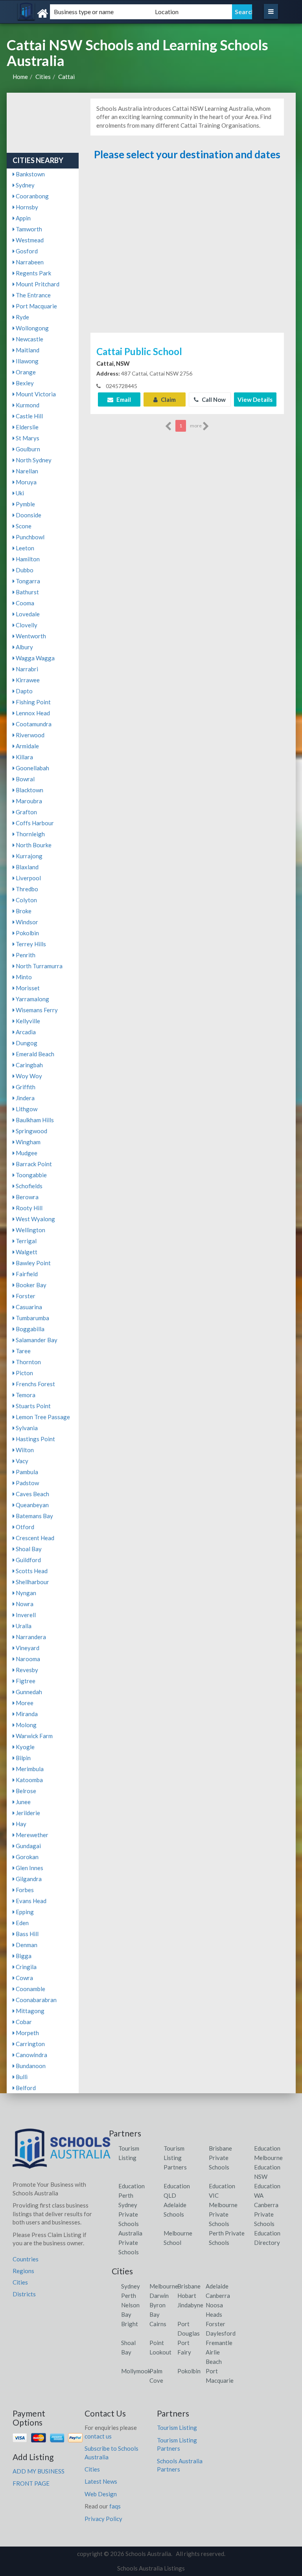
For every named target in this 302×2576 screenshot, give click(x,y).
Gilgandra (28, 1879)
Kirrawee (27, 680)
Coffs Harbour (34, 823)
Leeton (24, 548)
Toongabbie (31, 1175)
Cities (43, 77)
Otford (24, 1527)
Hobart (187, 2296)
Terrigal (26, 1241)
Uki (19, 493)
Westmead (29, 240)
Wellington (30, 1230)
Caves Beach (32, 1494)
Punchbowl (29, 537)
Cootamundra (33, 724)
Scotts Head (31, 1571)
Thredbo (26, 889)
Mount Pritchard (37, 284)
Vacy (21, 1461)
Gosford (26, 251)
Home (20, 77)
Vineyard (27, 1648)
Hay (20, 1824)
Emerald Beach (34, 1054)
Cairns (158, 2324)
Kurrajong (29, 856)
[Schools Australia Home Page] (62, 2152)
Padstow (27, 1483)
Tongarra (27, 581)
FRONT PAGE (31, 2483)
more (196, 426)
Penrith (25, 955)
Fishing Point (33, 702)
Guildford (28, 1560)
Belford (25, 2088)
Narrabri (26, 669)
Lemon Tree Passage (42, 1417)
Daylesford (221, 2333)
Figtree (25, 1681)
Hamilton (27, 559)
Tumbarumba (32, 1318)
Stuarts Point (33, 1406)
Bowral (25, 779)
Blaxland (27, 867)
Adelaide (217, 2286)
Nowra (24, 1604)
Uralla (23, 1626)
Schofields (29, 1186)
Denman (26, 1945)
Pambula (26, 1472)
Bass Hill (27, 1934)
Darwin (159, 2296)
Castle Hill (29, 416)
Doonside (28, 515)
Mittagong (29, 2011)
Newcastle (29, 339)
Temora (25, 1395)
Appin (23, 218)
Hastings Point (35, 1439)
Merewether (31, 1835)
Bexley (24, 383)
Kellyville (27, 1021)
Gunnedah (28, 1692)
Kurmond (27, 405)
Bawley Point (33, 1263)
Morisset (27, 988)
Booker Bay (30, 1285)
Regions (23, 2271)
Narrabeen (29, 262)
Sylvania (26, 1428)
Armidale (27, 746)
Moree (24, 1703)
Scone (23, 526)
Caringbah (29, 1065)
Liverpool (28, 878)
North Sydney (33, 460)
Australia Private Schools (130, 2243)
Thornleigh (30, 834)
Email (123, 399)
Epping (24, 1912)
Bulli (21, 2077)
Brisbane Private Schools (220, 2158)
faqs (115, 2506)
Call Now (213, 399)
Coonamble (30, 1989)
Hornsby (26, 207)
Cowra (24, 1978)
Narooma (27, 1659)
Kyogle (25, 1747)
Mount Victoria (35, 394)
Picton (24, 1373)
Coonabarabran (36, 2000)
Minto (23, 977)
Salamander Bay (36, 1340)
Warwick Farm (34, 1736)
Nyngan (25, 1593)
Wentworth (30, 636)
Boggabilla (29, 1329)
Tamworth (28, 229)
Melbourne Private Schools (223, 2214)
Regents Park (33, 273)
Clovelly (26, 625)
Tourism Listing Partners (175, 2158)
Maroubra (28, 801)
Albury (24, 647)
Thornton (28, 1362)
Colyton (26, 900)
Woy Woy (28, 1076)
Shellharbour (32, 1582)
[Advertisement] (187, 247)
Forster (25, 1296)
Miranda (26, 1714)
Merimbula (29, 1769)
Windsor (26, 922)
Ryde (22, 317)
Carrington (30, 2044)
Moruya (26, 482)
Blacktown (29, 790)
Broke (23, 911)
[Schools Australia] (59, 14)
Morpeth (27, 2033)
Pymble (25, 504)
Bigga (23, 1956)
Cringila (26, 1967)
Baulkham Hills (34, 1120)
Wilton (24, 1450)
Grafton (26, 812)
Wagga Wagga (35, 658)
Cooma (24, 603)
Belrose (25, 1791)
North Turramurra (39, 966)
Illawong (27, 361)
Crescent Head (34, 1538)
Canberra (218, 2296)
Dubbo (24, 570)
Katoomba (29, 1780)
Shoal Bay (28, 1549)
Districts (24, 2294)
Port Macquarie (36, 306)
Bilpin (23, 1758)
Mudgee (26, 1153)
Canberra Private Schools (266, 2214)
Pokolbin (27, 933)
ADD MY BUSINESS (39, 2471)
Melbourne (164, 2286)
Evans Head (30, 1901)
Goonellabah (32, 768)
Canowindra (31, 2055)
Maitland (27, 350)
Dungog (26, 1043)
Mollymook (136, 2371)
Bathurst (27, 592)
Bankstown (30, 174)
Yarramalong (32, 999)
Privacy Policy (103, 2519)
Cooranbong (32, 196)
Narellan (26, 471)
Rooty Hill (29, 1208)
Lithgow (26, 1109)
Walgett (26, 1252)
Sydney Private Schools (129, 2214)
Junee (23, 1802)
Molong (26, 1725)
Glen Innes (29, 1868)
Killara (24, 757)
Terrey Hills (30, 944)
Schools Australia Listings (151, 2568)
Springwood (31, 1131)
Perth (129, 2296)
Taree (23, 1351)
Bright (130, 2324)
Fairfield (26, 1274)
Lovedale (27, 614)
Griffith (25, 1087)
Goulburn (27, 449)
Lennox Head (32, 713)
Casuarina (28, 1307)
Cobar (23, 2022)
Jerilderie (27, 1813)
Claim (168, 399)
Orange (25, 372)
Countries (26, 2259)
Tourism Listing (177, 2428)
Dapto (24, 691)
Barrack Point (33, 1164)
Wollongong (32, 328)
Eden (22, 1923)
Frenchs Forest (35, 1384)
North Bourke (33, 845)
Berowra (27, 1197)
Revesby (26, 1670)
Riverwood (29, 735)
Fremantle (219, 2343)
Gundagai (28, 1846)
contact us (98, 2436)
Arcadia (25, 1032)
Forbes (24, 1890)
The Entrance (33, 295)
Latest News (101, 2481)
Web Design (101, 2494)
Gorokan (27, 1857)
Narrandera (30, 1637)
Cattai (66, 77)
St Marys (27, 438)
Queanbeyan (32, 1505)
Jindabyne (190, 2305)
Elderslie (27, 427)
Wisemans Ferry (36, 1010)
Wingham (28, 1142)
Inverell (25, 1615)
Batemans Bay (34, 1516)
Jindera (25, 1098)
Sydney (25, 185)
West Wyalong (35, 1219)
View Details (255, 399)
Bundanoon (30, 2066)
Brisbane (189, 2286)
